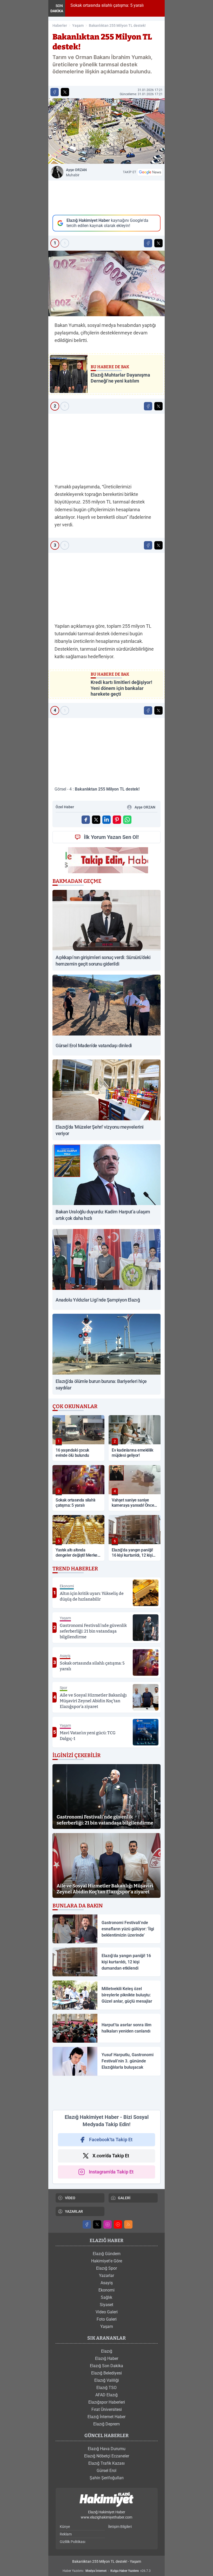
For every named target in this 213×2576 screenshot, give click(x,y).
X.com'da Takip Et (111, 2156)
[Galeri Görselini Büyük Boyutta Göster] (106, 283)
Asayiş (107, 2283)
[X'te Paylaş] (65, 92)
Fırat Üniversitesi (107, 2409)
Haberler (60, 25)
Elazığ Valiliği (107, 2380)
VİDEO (70, 2198)
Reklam (66, 2534)
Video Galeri (107, 2312)
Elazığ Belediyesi (106, 2373)
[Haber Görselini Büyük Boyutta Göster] (106, 131)
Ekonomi (106, 2290)
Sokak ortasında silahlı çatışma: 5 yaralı (106, 5)
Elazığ (107, 2351)
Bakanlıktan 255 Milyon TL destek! (117, 25)
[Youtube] (118, 2224)
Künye (65, 2527)
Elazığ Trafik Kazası (106, 2463)
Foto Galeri (107, 2319)
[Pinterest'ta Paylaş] (117, 820)
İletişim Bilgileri (120, 2527)
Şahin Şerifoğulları (107, 2478)
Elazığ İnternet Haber (106, 2417)
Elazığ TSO (106, 2388)
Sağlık (106, 2297)
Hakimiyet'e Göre (107, 2261)
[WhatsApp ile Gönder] (127, 820)
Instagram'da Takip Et (111, 2172)
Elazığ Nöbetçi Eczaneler (107, 2456)
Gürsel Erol (106, 2471)
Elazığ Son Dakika (106, 2366)
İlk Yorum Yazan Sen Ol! (111, 837)
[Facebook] (87, 2224)
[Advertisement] (106, 198)
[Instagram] (108, 2224)
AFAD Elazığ (106, 2395)
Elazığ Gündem (107, 2254)
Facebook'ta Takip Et (111, 2140)
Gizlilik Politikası (72, 2542)
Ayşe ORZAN (76, 172)
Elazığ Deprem (106, 2424)
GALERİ (124, 2198)
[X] (97, 2224)
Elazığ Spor (106, 2268)
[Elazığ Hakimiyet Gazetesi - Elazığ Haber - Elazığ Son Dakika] (106, 2500)
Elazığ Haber (107, 2358)
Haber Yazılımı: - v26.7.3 (107, 2571)
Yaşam (78, 25)
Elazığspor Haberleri (107, 2402)
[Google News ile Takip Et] (150, 172)
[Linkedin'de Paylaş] (106, 820)
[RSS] (128, 2224)
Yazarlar (106, 2276)
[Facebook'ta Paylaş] (55, 92)
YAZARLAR (74, 2211)
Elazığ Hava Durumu (107, 2449)
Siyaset (106, 2305)
